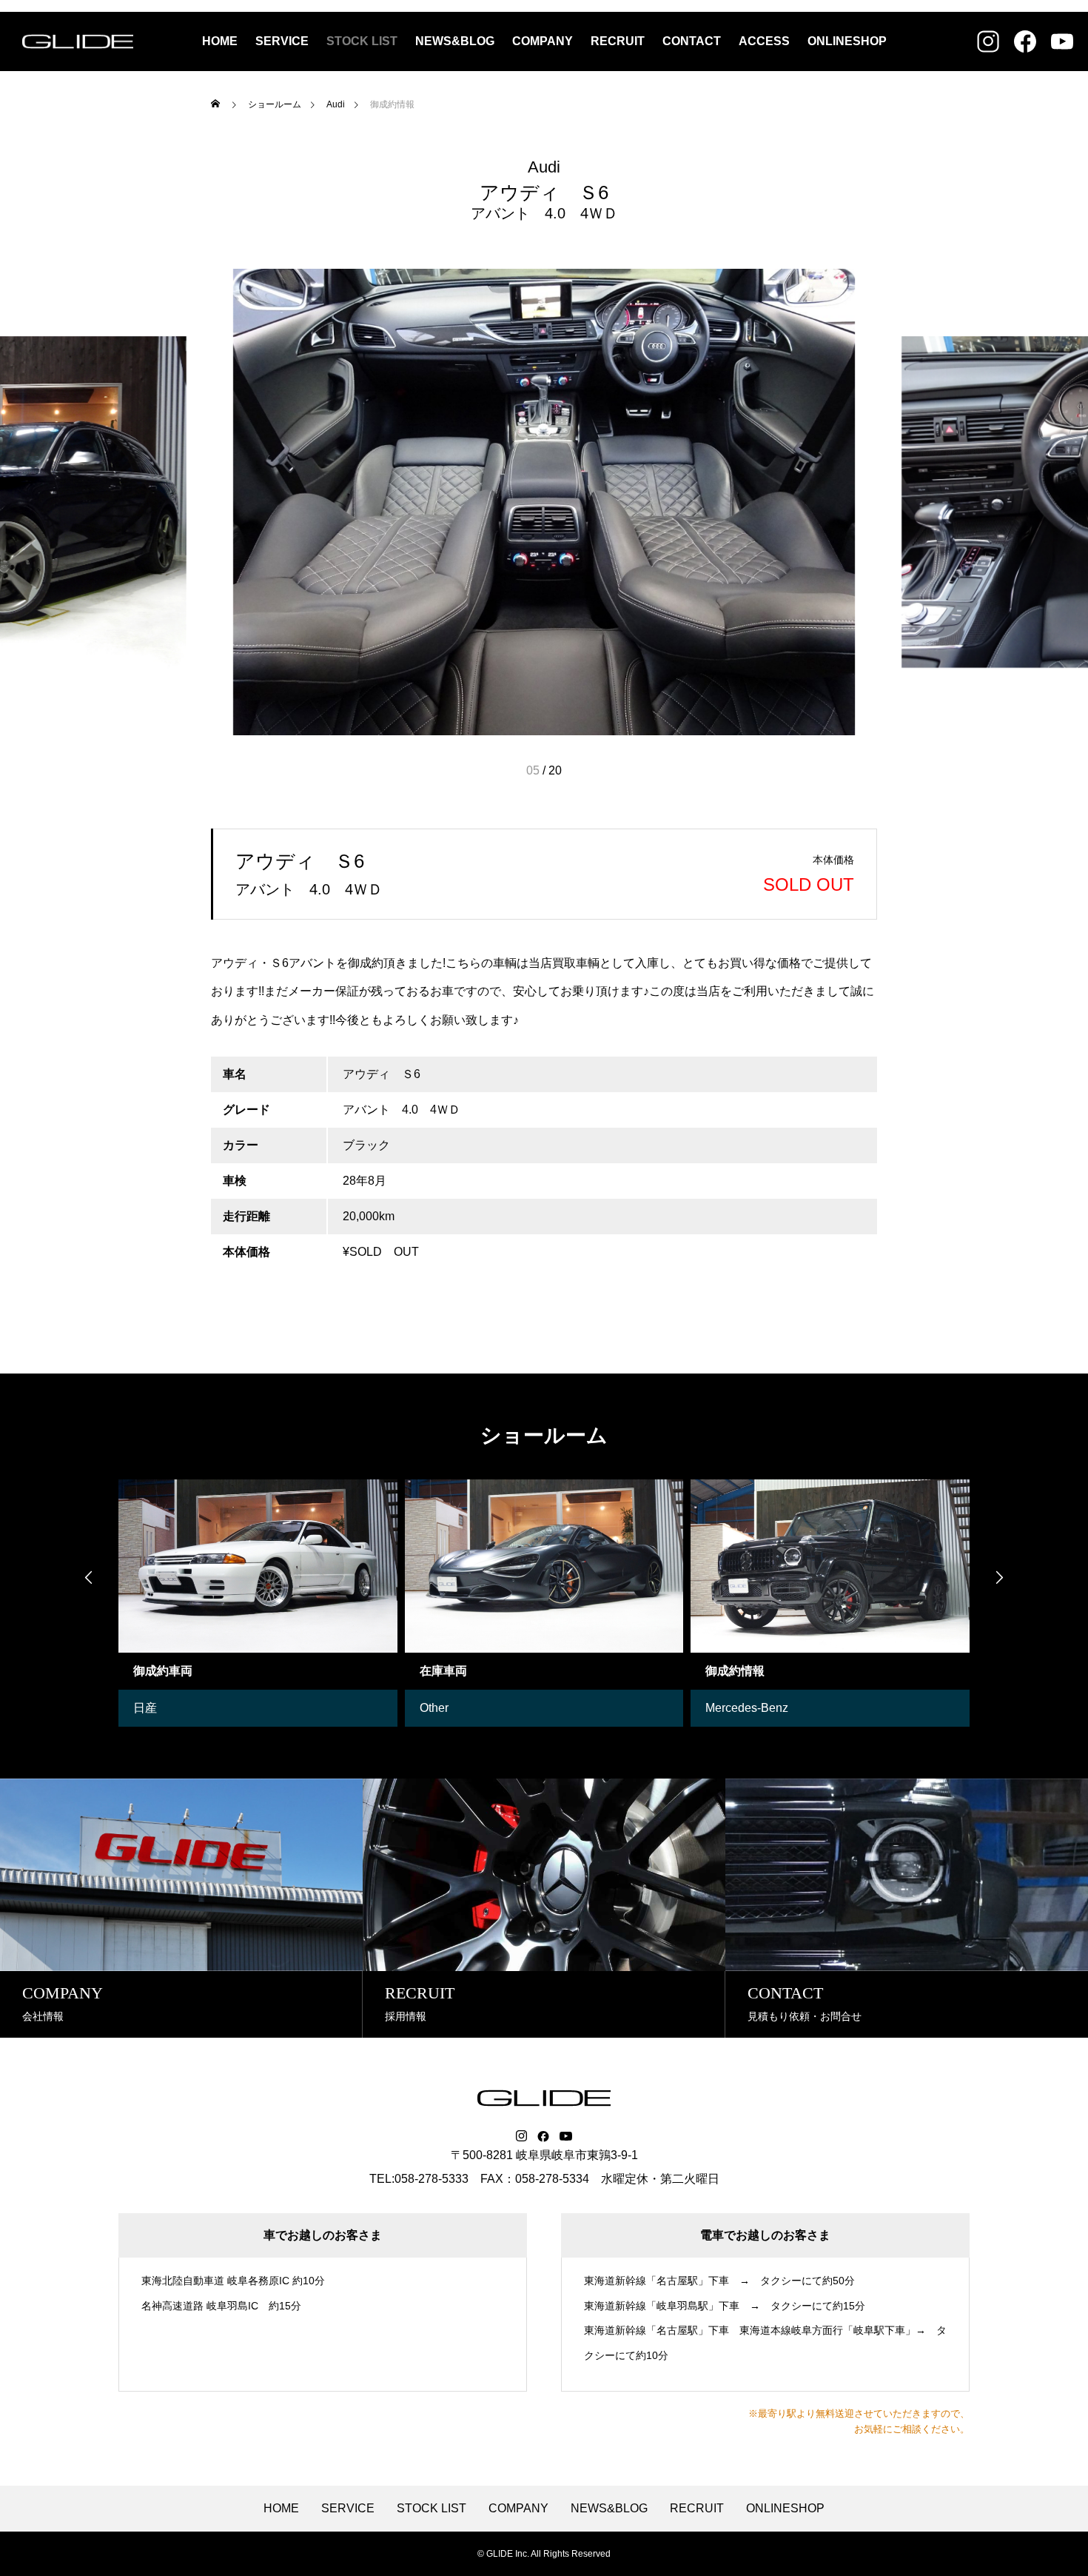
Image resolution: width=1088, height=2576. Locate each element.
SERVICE (282, 41)
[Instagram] (521, 2136)
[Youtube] (566, 2136)
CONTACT (692, 41)
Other (148, 1708)
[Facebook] (543, 2136)
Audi (544, 167)
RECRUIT (618, 41)
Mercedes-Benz (461, 1708)
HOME (220, 41)
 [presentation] (89, 1577)
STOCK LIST (362, 41)
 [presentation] (999, 1577)
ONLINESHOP (847, 41)
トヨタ (724, 1708)
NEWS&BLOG (455, 41)
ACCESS (764, 41)
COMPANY (543, 41)
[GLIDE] (78, 41)
